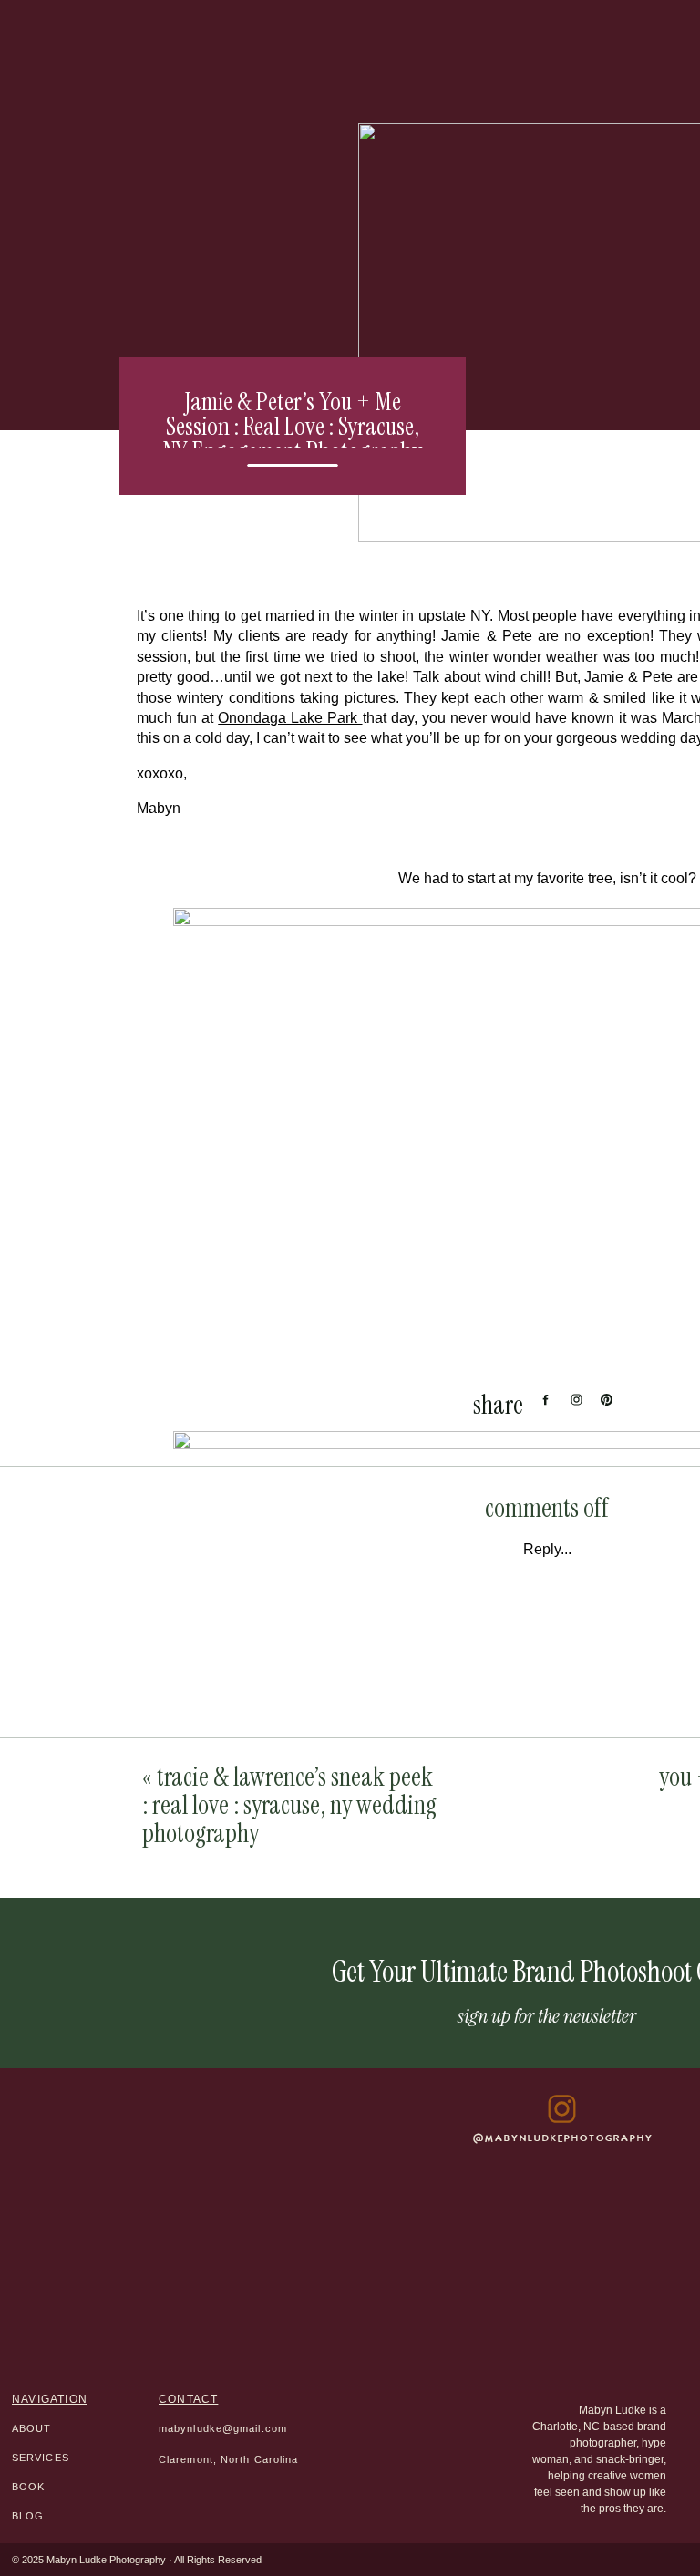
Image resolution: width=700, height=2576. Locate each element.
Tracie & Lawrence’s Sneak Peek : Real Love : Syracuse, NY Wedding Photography (289, 1805)
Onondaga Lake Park (290, 718)
